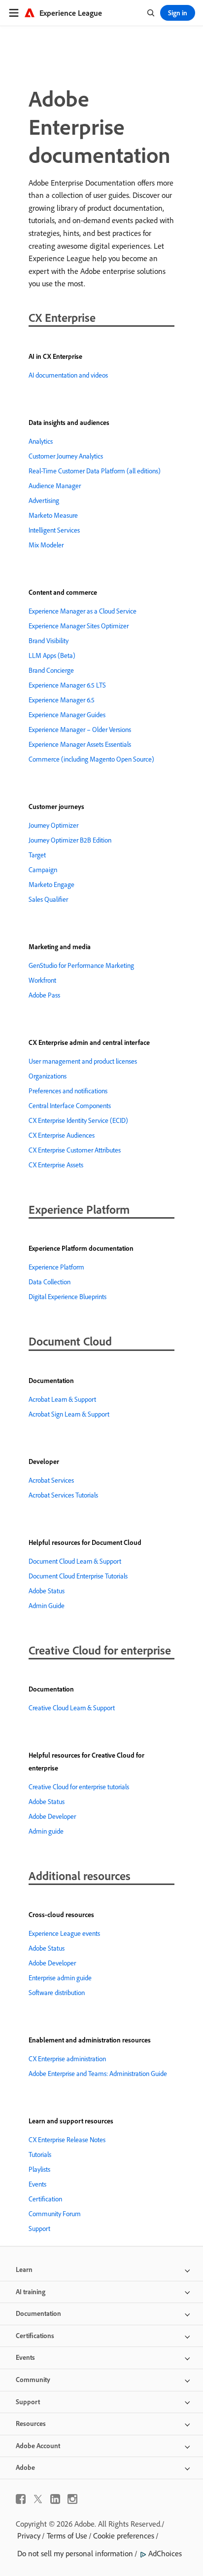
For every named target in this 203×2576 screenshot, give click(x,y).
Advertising (44, 500)
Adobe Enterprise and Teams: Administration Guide (98, 2074)
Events (37, 2184)
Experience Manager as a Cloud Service (83, 611)
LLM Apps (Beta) (52, 655)
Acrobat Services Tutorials (63, 1495)
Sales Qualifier (48, 899)
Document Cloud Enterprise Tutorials (78, 1576)
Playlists (39, 2169)
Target (37, 855)
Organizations (48, 1076)
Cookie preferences (124, 2536)
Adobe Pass (44, 995)
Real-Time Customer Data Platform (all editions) (95, 471)
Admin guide (46, 1831)
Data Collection (50, 1282)
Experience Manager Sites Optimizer (79, 626)
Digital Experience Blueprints (68, 1297)
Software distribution (57, 1993)
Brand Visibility (49, 641)
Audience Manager (55, 486)
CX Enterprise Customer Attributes (75, 1150)
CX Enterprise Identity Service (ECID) (78, 1120)
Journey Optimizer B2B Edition (70, 840)
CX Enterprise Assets (56, 1165)
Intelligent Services (54, 530)
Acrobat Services (51, 1480)
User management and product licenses (83, 1061)
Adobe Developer (52, 1816)
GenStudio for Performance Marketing (81, 965)
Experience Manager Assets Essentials (80, 744)
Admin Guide (47, 1606)
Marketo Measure (53, 515)
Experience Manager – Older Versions (80, 730)
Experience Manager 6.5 (62, 700)
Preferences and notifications (68, 1091)
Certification (45, 2199)
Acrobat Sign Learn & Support (69, 1414)
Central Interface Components (70, 1106)
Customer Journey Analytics (66, 456)
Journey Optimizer (53, 825)
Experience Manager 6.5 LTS (67, 685)
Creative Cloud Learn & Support (72, 1708)
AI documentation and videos (68, 375)
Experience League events (64, 1933)
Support (39, 2229)
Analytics (41, 441)
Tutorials (40, 2154)
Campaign (43, 870)
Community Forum (55, 2214)
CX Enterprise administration (67, 2059)
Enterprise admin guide (60, 1978)
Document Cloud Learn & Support (75, 1561)
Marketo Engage (51, 884)
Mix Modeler (46, 545)
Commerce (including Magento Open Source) (91, 759)
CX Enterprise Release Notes (67, 2140)
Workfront (42, 980)
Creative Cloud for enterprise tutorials (79, 1787)
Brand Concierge (51, 670)
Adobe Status (47, 1591)
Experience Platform (56, 1267)
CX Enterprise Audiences (62, 1135)
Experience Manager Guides (67, 715)
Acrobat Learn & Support (62, 1399)
